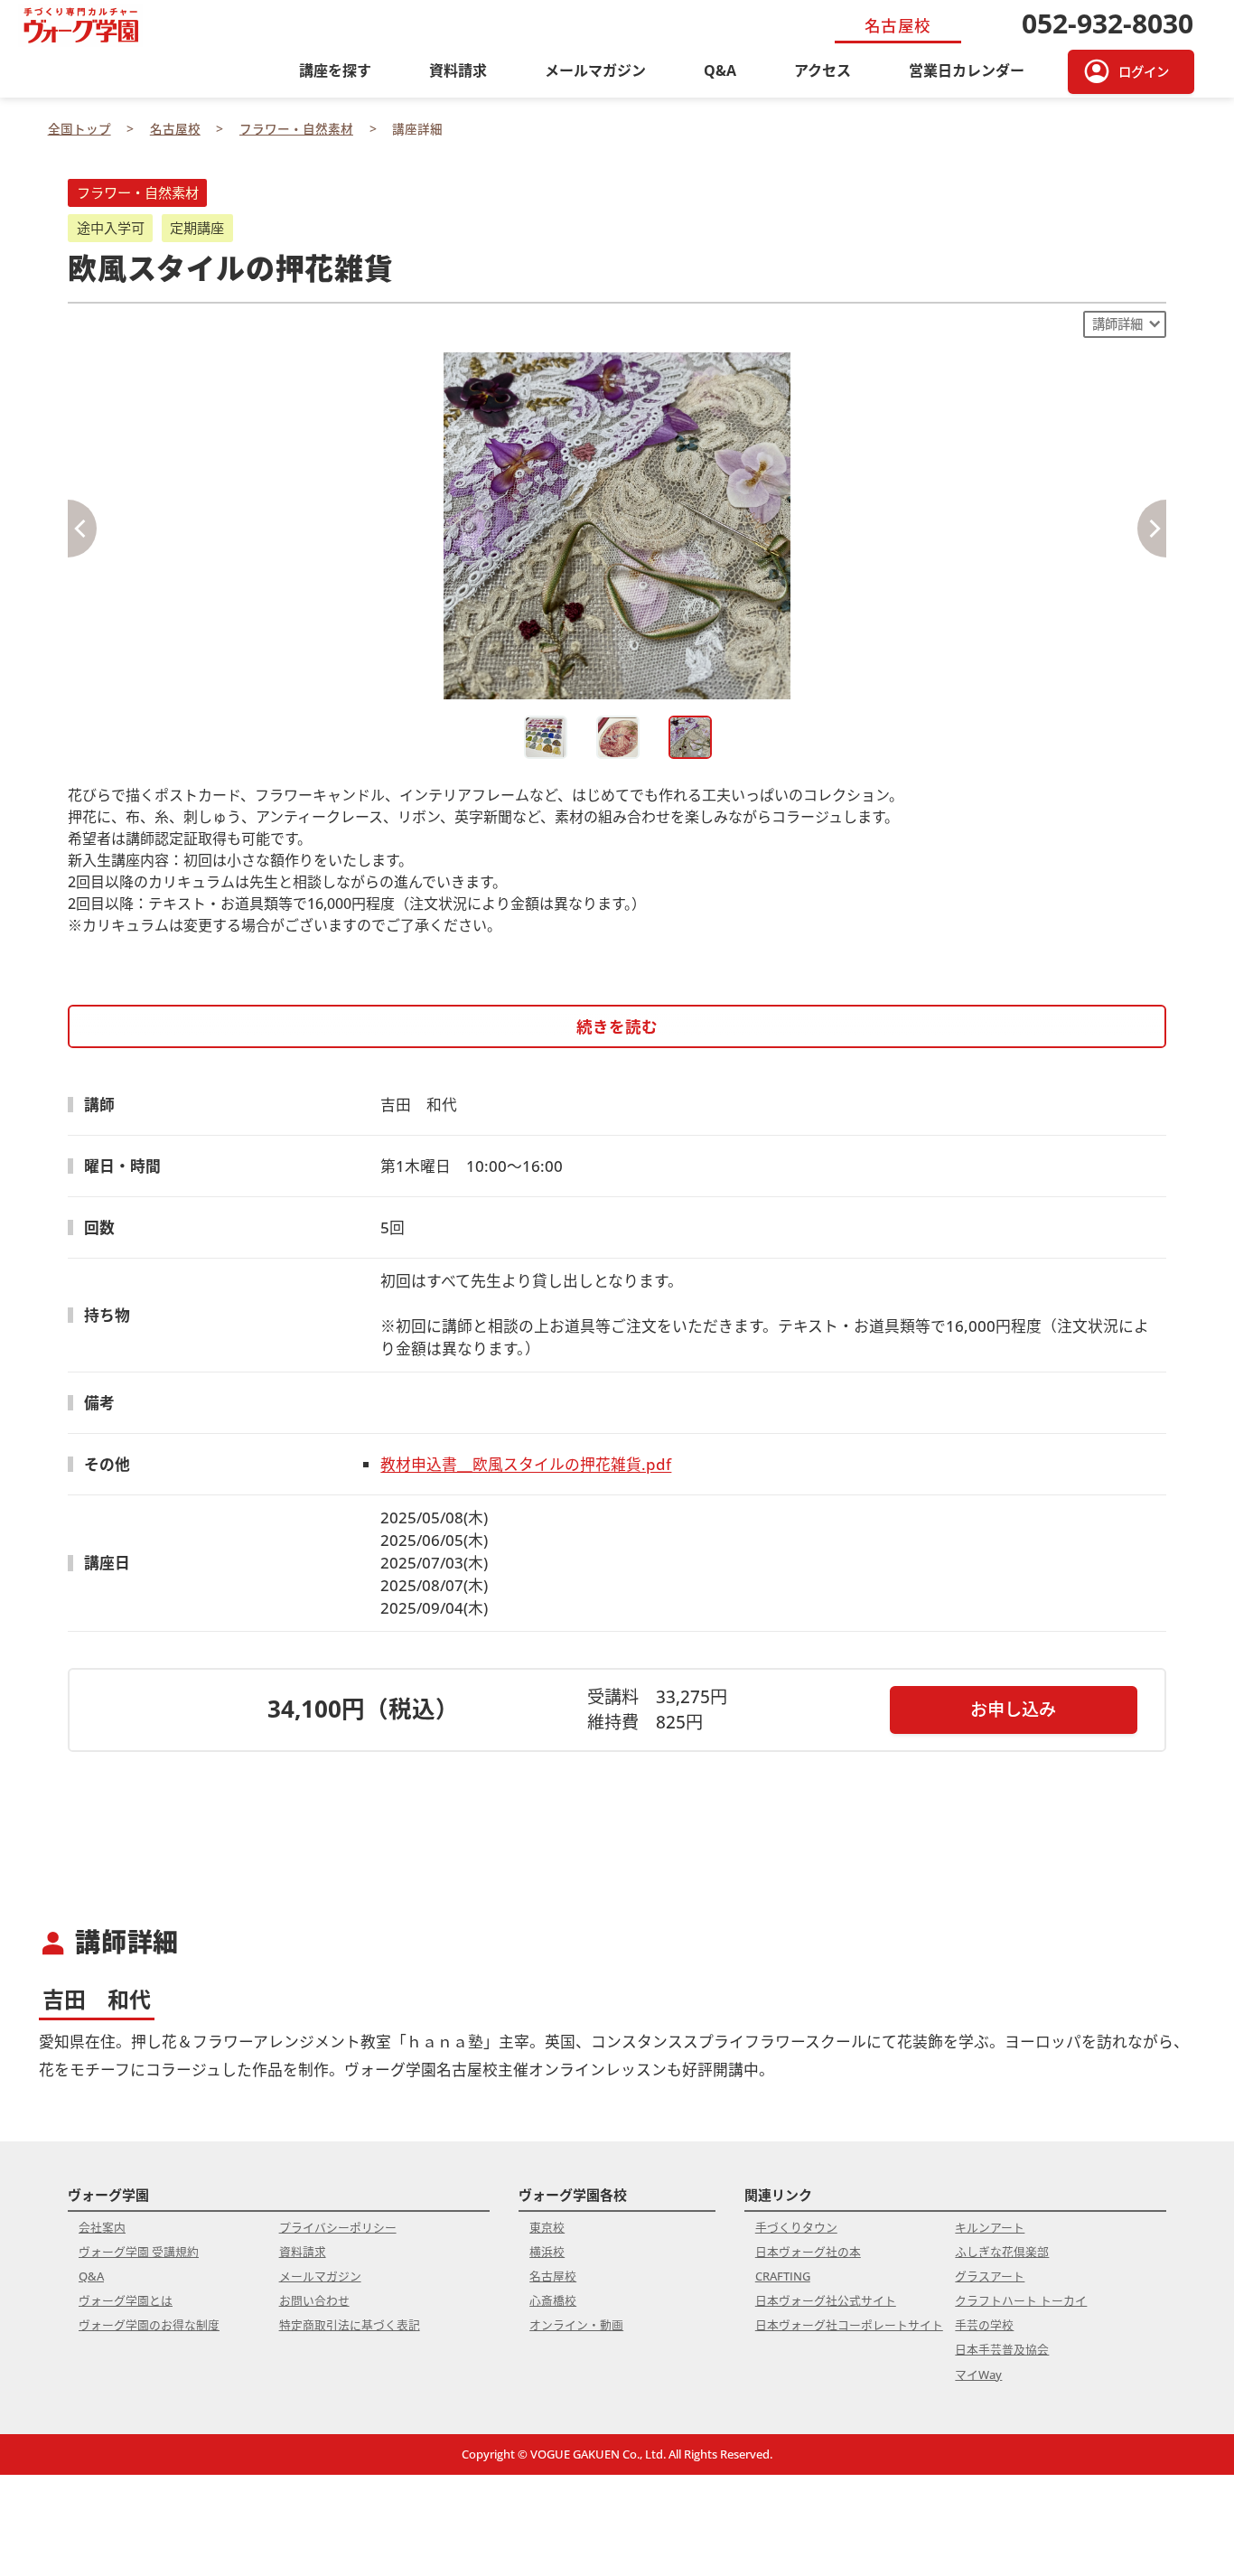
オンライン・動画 (576, 2325)
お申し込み (1013, 1709)
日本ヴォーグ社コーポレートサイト (849, 2325)
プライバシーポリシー (338, 2227)
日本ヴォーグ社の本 (808, 2252)
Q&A (720, 70)
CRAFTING (783, 2276)
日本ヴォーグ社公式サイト (826, 2300)
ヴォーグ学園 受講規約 (139, 2252)
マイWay (978, 2375)
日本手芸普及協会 (1002, 2349)
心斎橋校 (553, 2300)
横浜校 (547, 2252)
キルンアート (990, 2227)
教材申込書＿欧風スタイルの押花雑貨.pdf (526, 1464)
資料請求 (458, 70)
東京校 (547, 2227)
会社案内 (102, 2227)
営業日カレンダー (967, 70)
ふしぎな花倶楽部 (1002, 2252)
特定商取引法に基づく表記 (350, 2325)
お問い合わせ (314, 2300)
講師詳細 (1117, 324)
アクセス (823, 70)
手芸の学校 (984, 2325)
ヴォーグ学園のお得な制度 (149, 2325)
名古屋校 (553, 2276)
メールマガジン (595, 70)
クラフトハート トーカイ (1021, 2300)
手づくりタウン (796, 2227)
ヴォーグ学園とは (126, 2300)
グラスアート (990, 2276)
